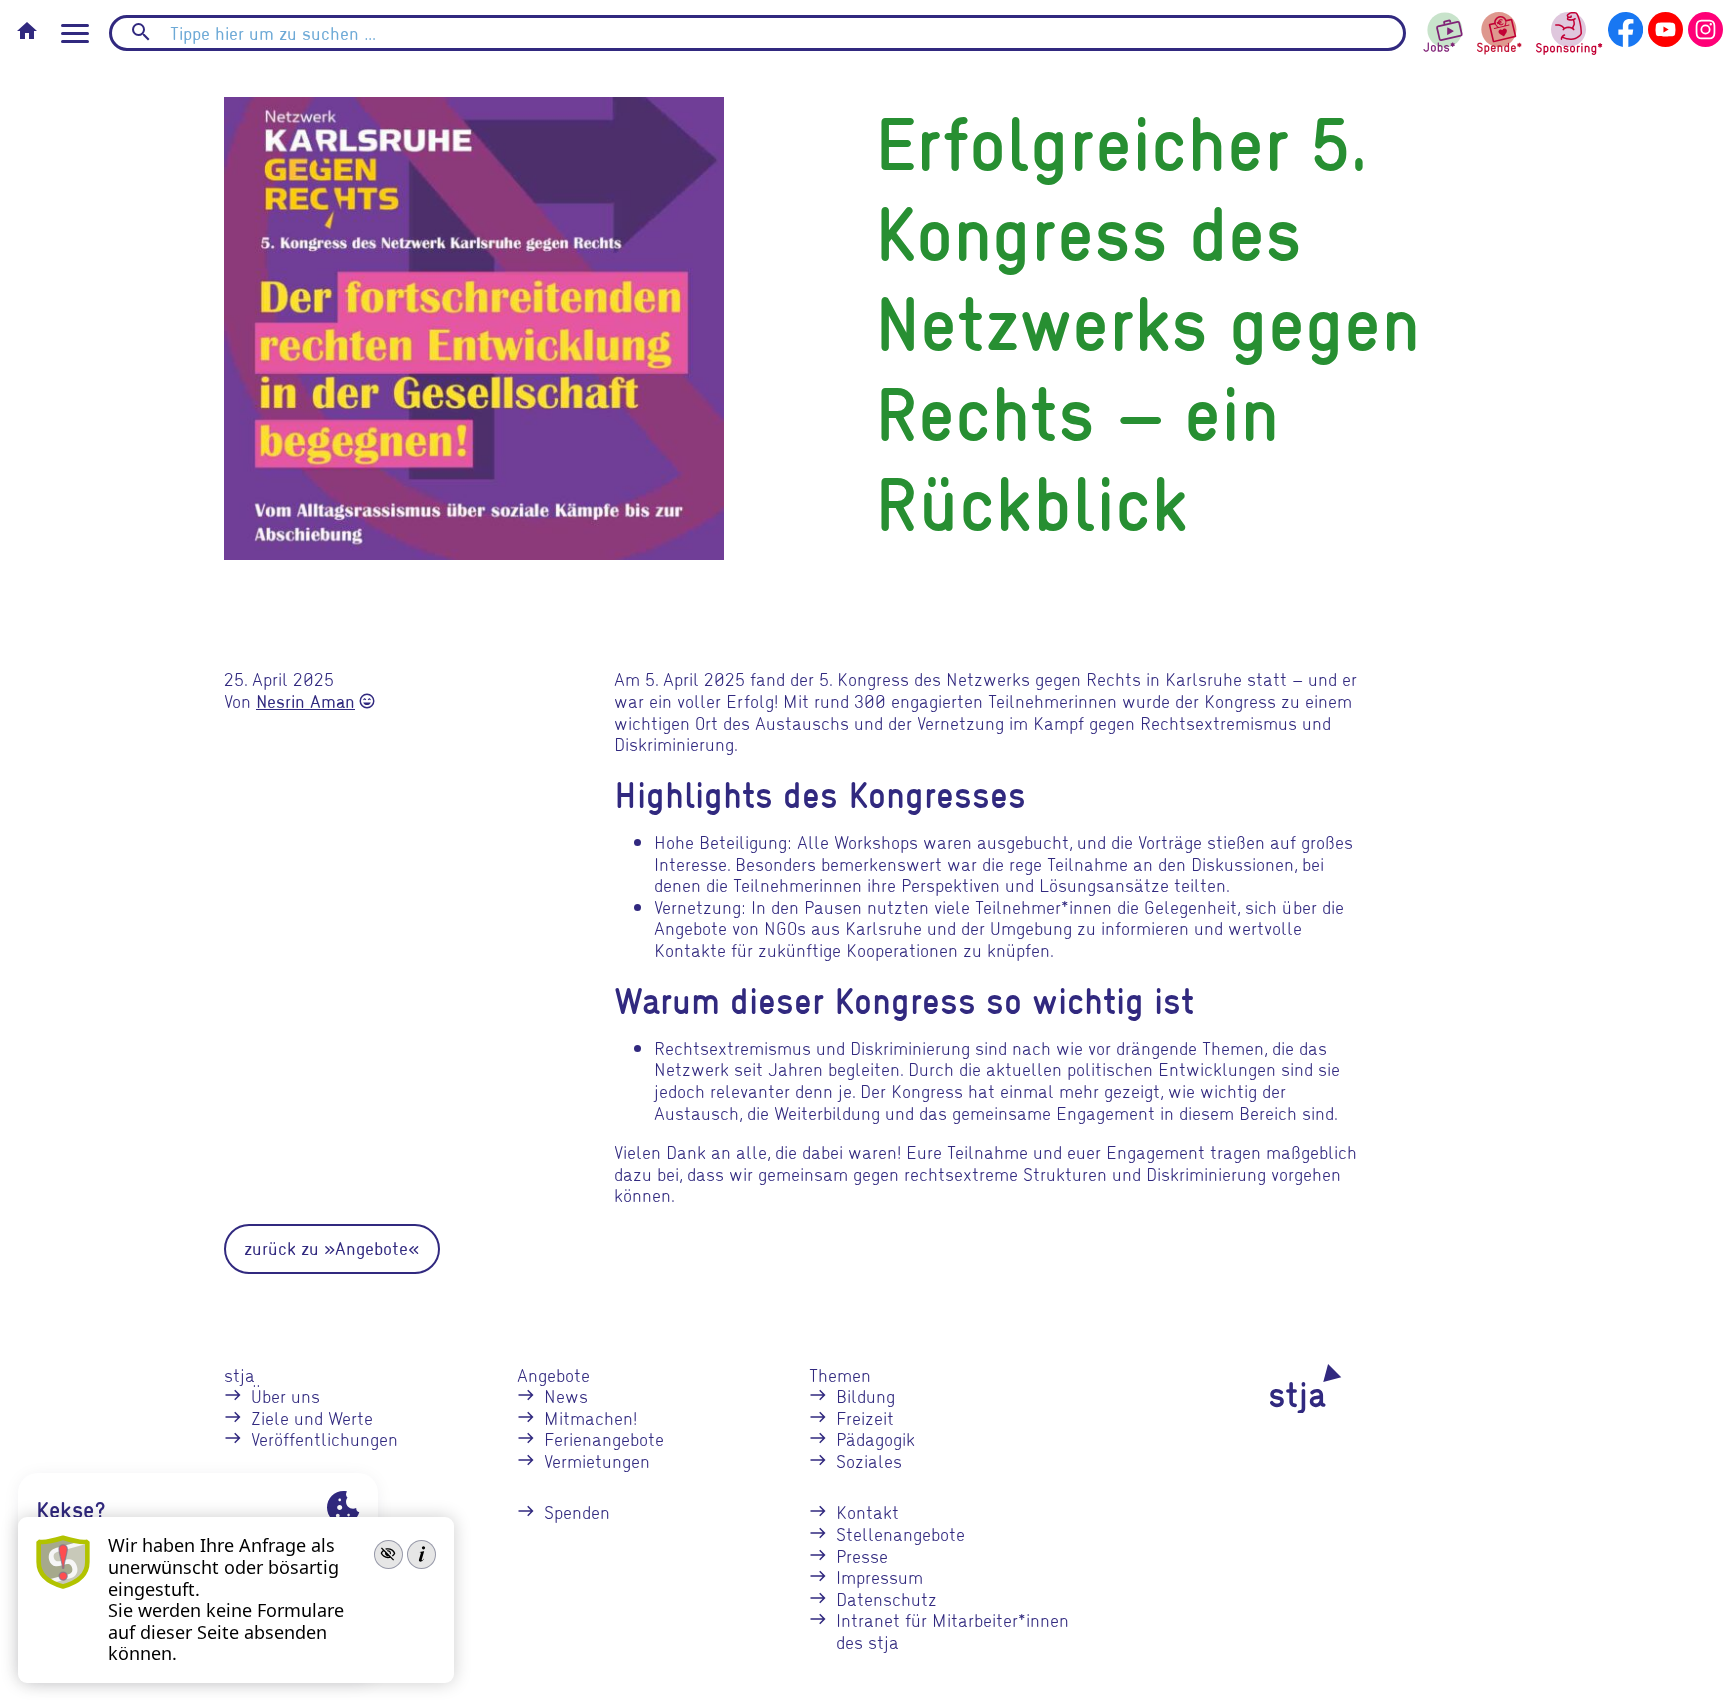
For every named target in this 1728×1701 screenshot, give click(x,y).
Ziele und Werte (312, 1417)
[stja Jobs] (1444, 27)
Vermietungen (597, 1460)
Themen (840, 1374)
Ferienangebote (604, 1438)
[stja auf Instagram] (1705, 26)
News (566, 1395)
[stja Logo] (1270, 1389)
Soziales (869, 1460)
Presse (862, 1555)
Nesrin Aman (305, 702)
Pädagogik (875, 1438)
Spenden (577, 1511)
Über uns (285, 1395)
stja (239, 1374)
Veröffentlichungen (324, 1438)
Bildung (865, 1395)
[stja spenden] (1499, 30)
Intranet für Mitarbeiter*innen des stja (952, 1630)
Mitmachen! (590, 1417)
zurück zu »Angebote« (332, 1248)
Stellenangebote (900, 1533)
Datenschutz (886, 1598)
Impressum (879, 1576)
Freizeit (865, 1417)
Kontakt (867, 1511)
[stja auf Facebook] (1625, 26)
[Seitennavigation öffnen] (75, 33)
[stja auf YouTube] (1665, 26)
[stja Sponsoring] (1569, 30)
